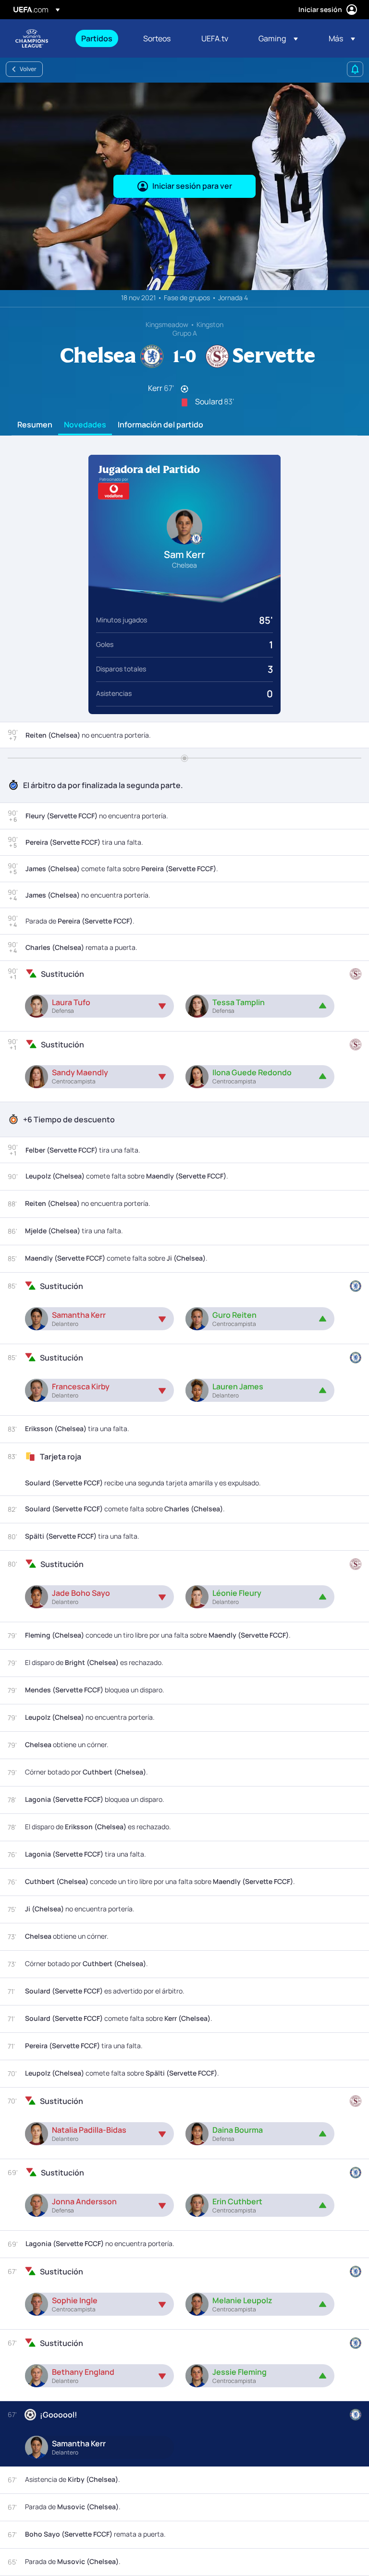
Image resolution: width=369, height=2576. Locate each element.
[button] (278, 38)
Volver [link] (28, 69)
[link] (97, 38)
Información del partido (160, 425)
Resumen (35, 425)
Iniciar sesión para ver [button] (192, 186)
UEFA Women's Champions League (32, 38)
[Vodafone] (114, 491)
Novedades (85, 425)
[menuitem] (100, 38)
